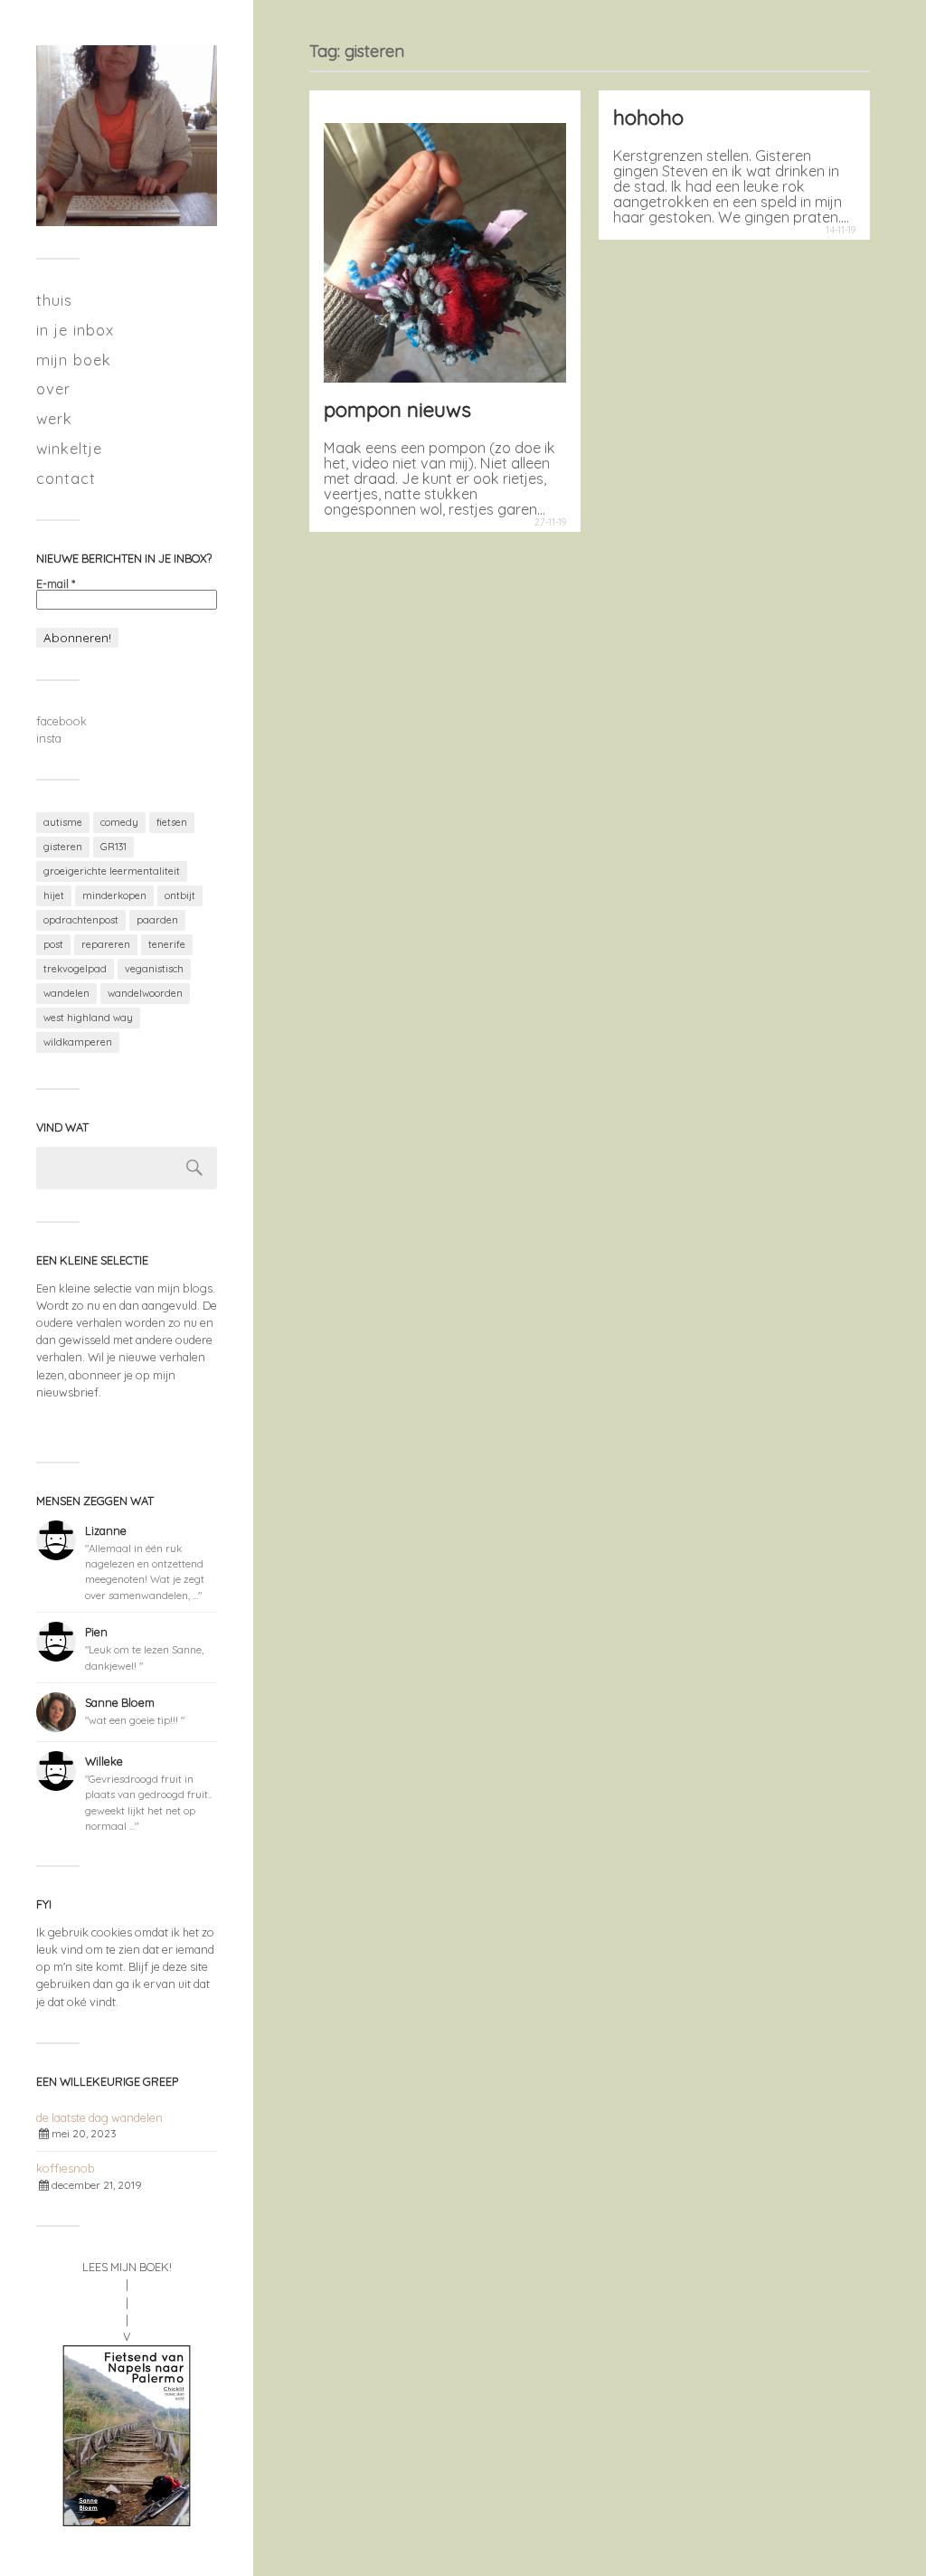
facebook (61, 721)
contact (66, 478)
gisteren (63, 847)
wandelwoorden (145, 993)
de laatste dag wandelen (99, 2117)
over (53, 388)
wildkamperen (78, 1042)
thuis (54, 300)
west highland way (88, 1018)
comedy (119, 822)
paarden (157, 920)
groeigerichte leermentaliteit (112, 871)
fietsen (172, 822)
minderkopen (114, 895)
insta (49, 738)
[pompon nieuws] (445, 244)
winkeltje (69, 448)
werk (54, 418)
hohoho (648, 117)
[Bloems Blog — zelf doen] (127, 136)
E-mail (56, 584)
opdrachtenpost (81, 920)
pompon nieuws (397, 409)
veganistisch (154, 969)
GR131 (113, 847)
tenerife (167, 944)
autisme (63, 822)
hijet (54, 895)
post (53, 944)
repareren (106, 944)
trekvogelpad (75, 969)
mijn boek (74, 360)
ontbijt (180, 895)
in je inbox (75, 330)
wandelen (66, 993)
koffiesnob (66, 2168)
